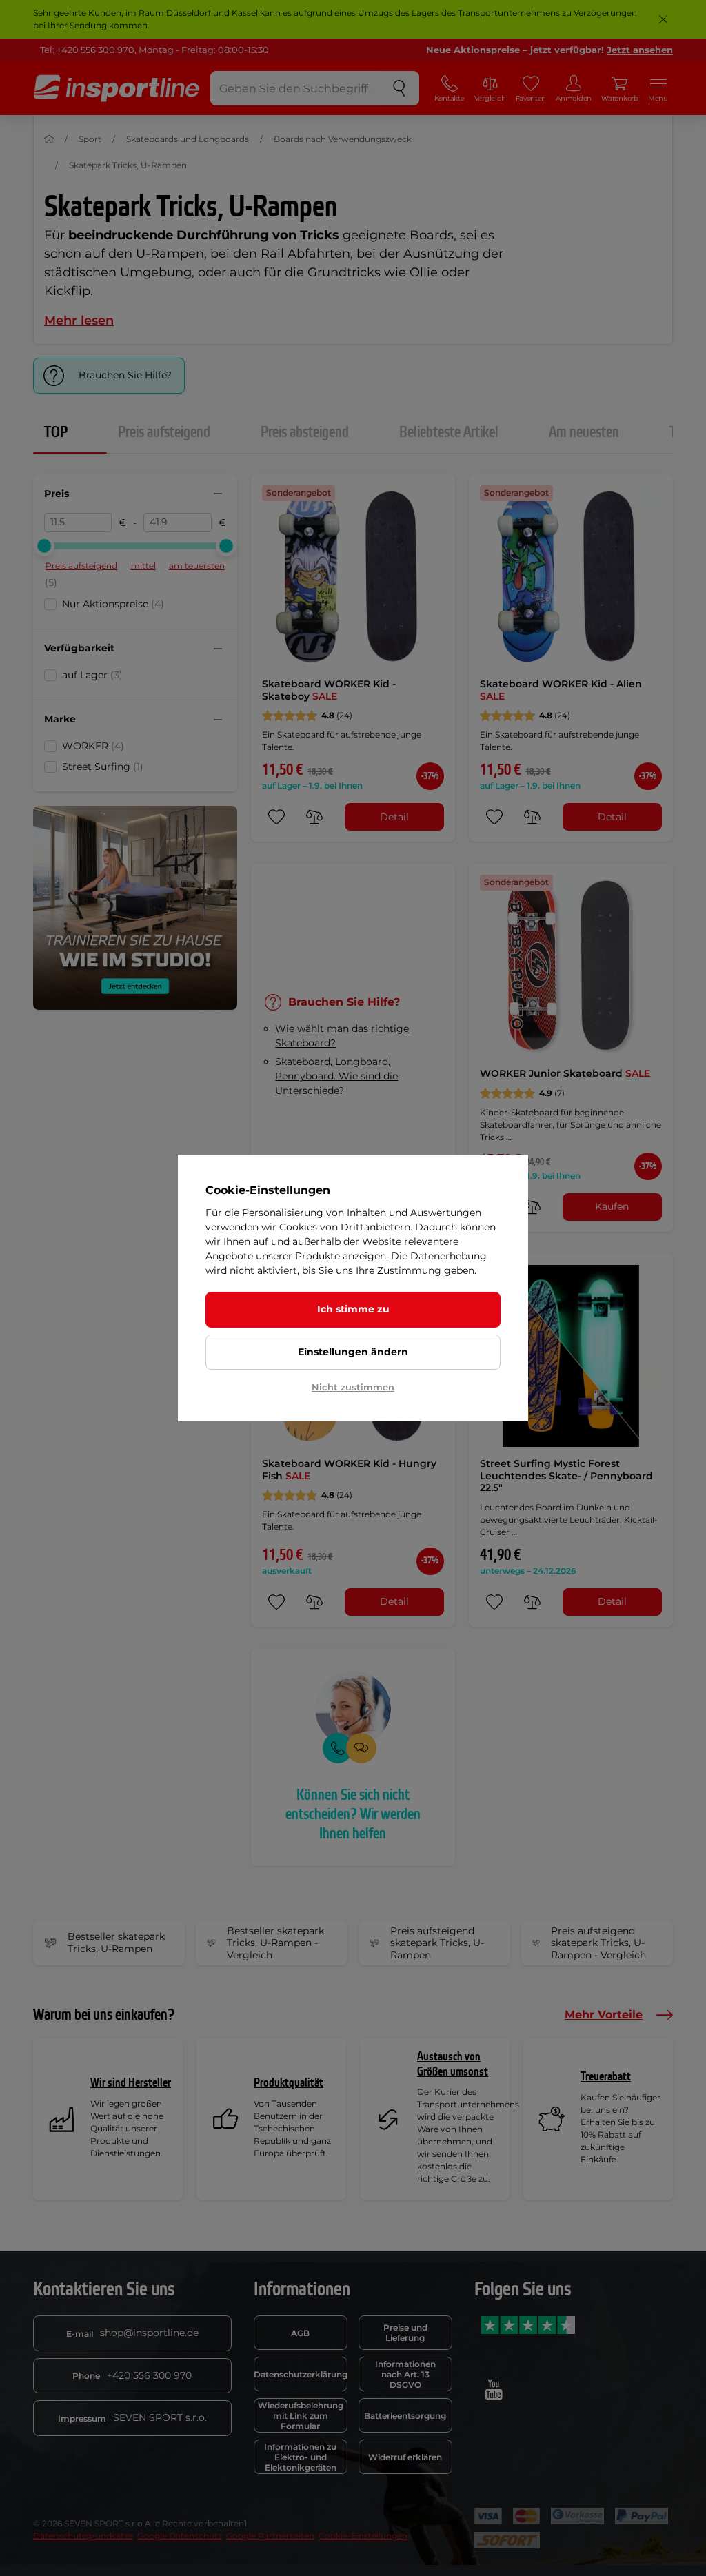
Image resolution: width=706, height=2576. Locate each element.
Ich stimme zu (353, 1309)
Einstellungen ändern (353, 1352)
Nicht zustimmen (353, 1387)
